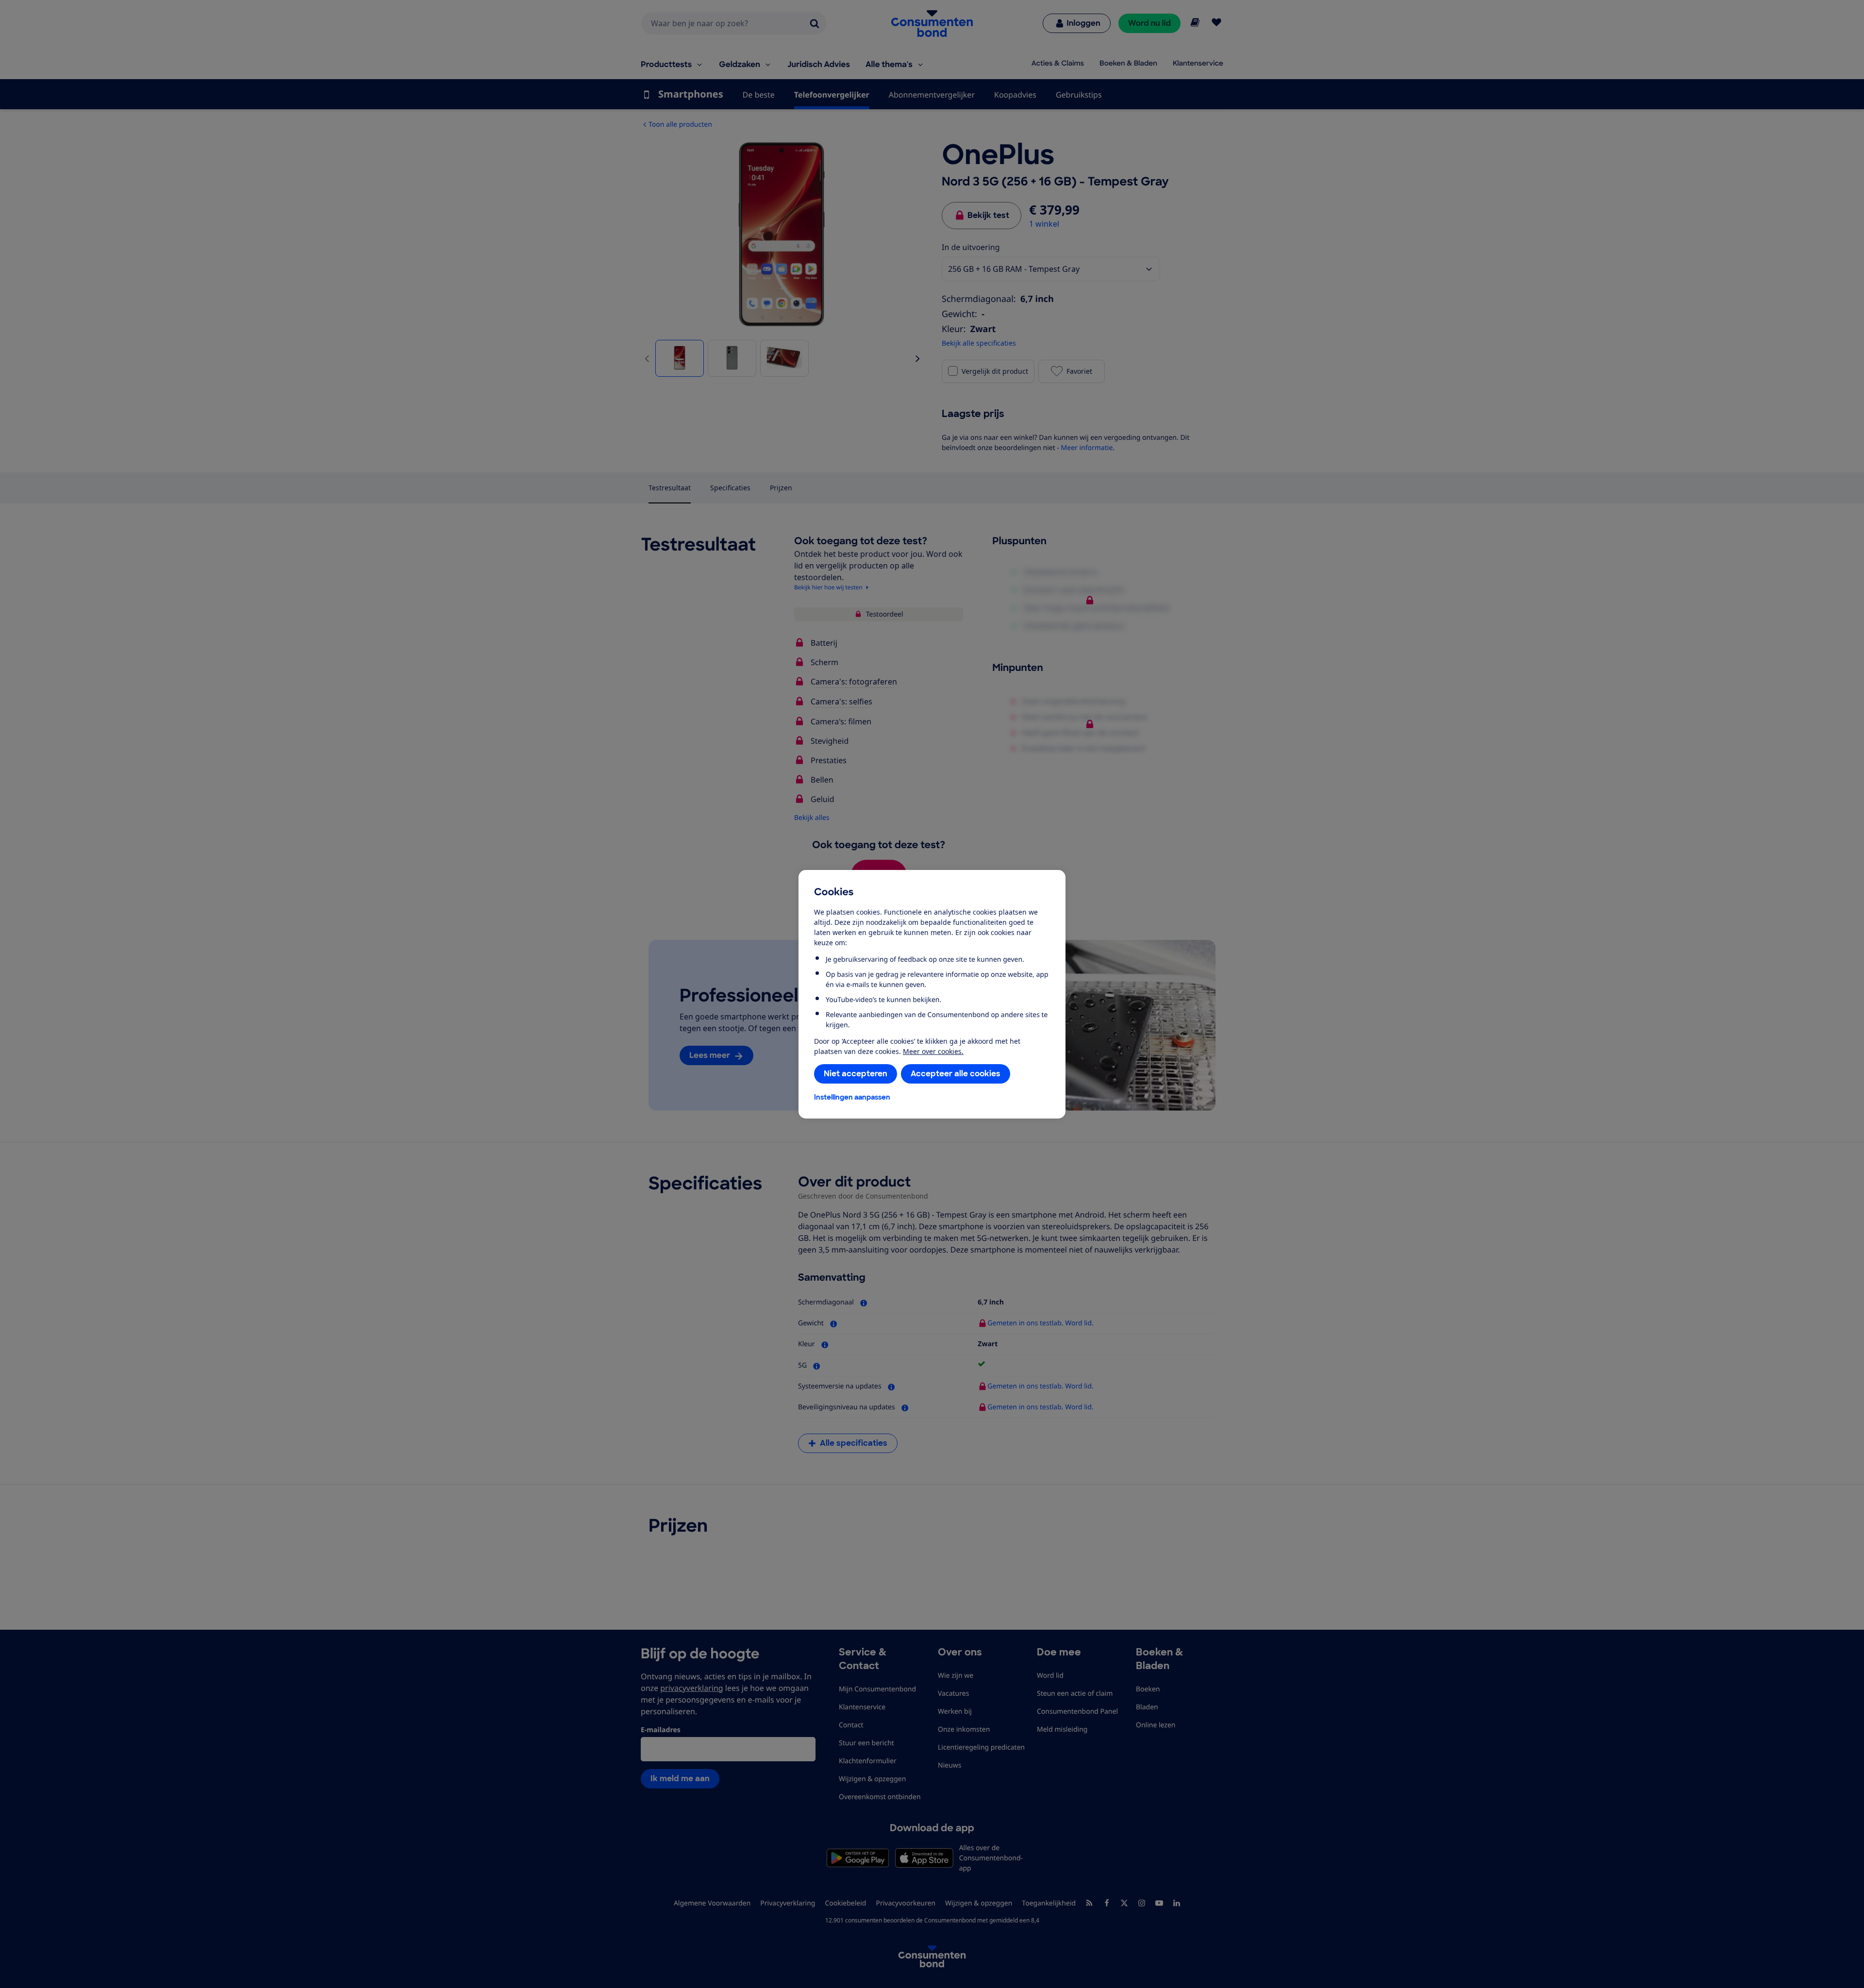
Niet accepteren (856, 1074)
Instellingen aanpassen (852, 1097)
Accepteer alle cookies (956, 1074)
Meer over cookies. (933, 1051)
